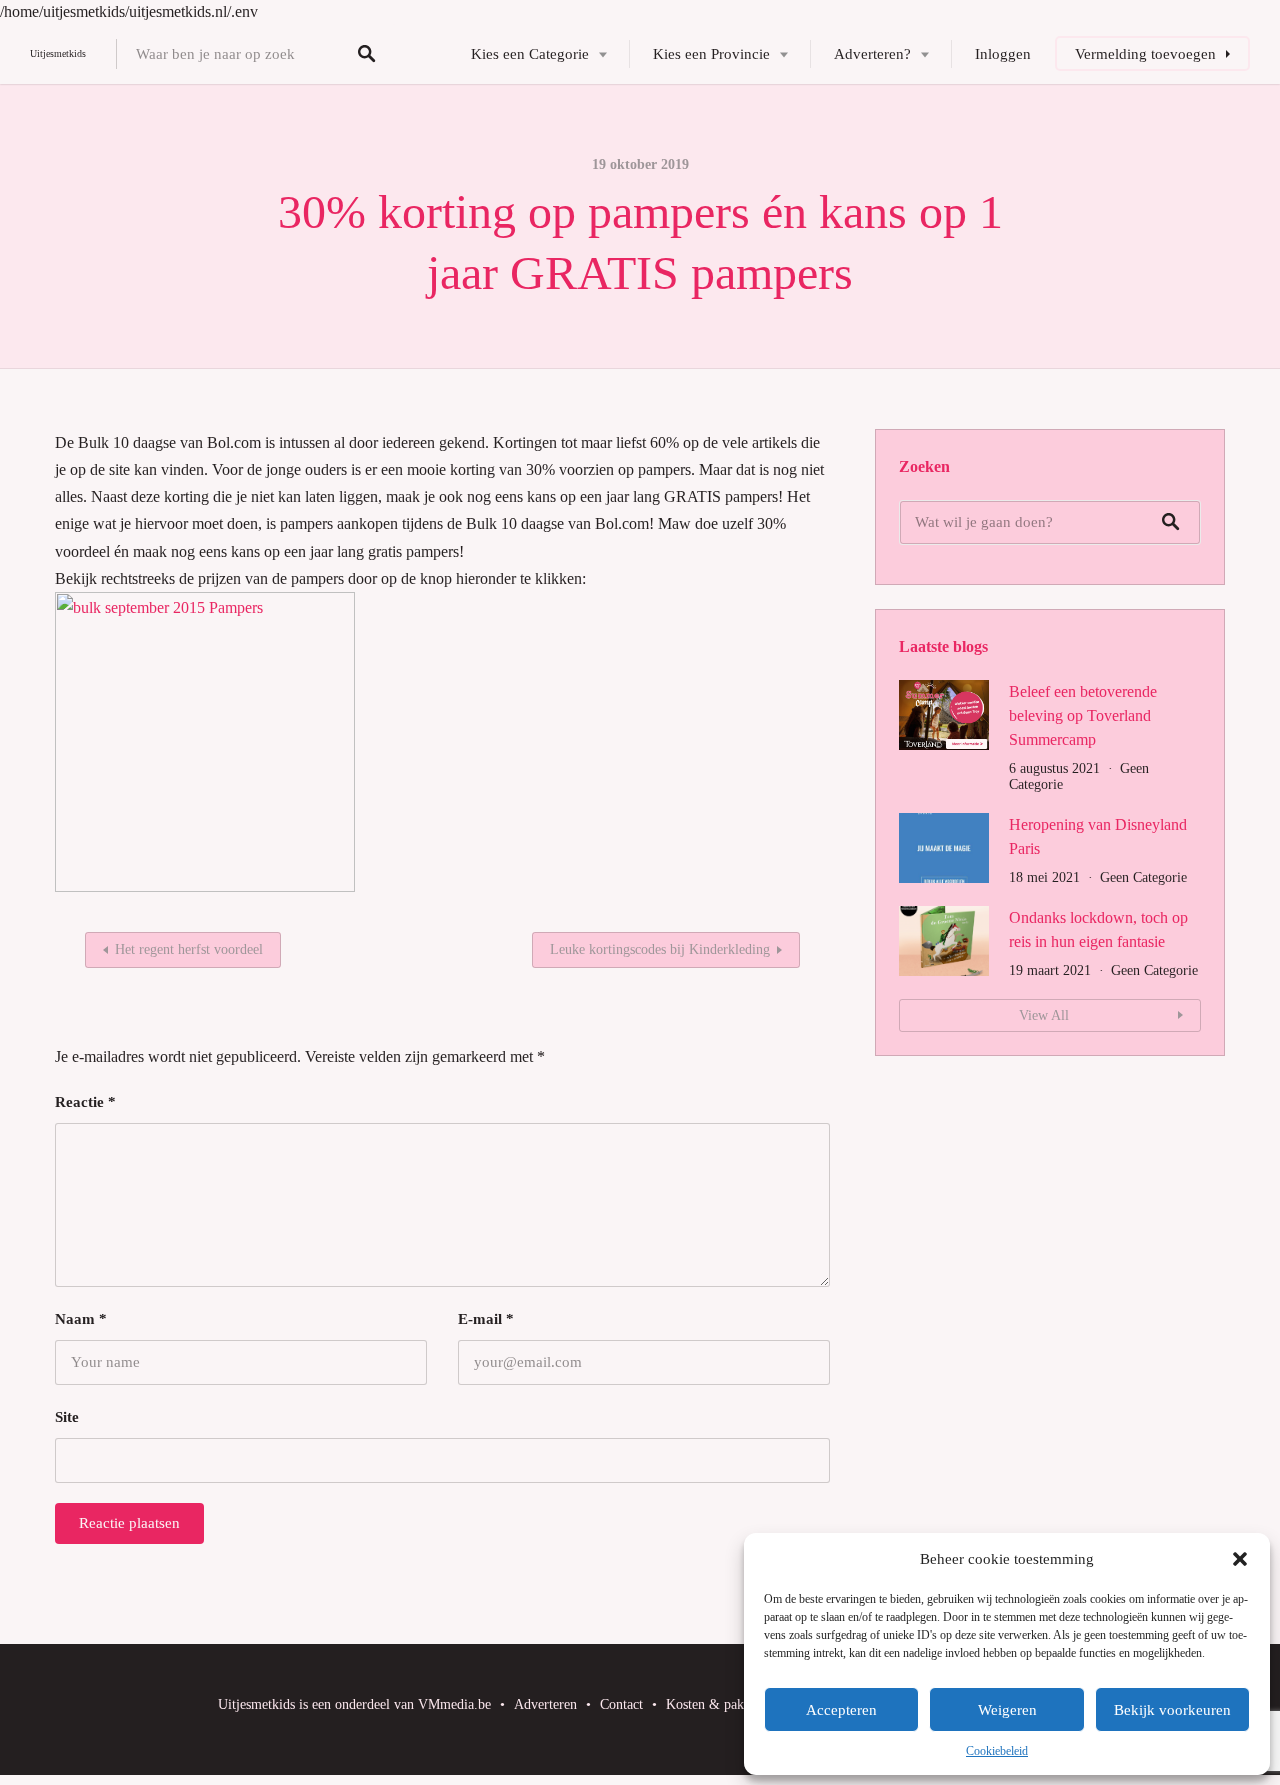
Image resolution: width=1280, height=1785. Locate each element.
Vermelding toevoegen (1145, 54)
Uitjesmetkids (58, 53)
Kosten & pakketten (722, 1704)
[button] (1240, 1559)
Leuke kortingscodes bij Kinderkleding (660, 949)
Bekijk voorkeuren (1172, 1710)
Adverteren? (872, 54)
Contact (621, 1704)
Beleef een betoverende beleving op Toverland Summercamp (1083, 715)
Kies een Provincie (711, 54)
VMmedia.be (454, 1704)
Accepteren (841, 1710)
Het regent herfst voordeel (189, 949)
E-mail (486, 1319)
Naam (81, 1319)
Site (67, 1417)
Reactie (85, 1102)
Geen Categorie (1143, 877)
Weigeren (1007, 1710)
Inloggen (1003, 54)
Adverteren (545, 1704)
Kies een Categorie (530, 54)
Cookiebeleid (997, 1751)
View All (1044, 1015)
